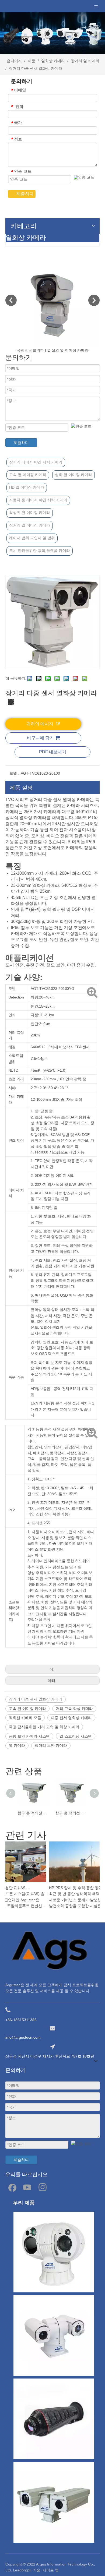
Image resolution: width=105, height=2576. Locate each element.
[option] (52, 304)
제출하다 (25, 194)
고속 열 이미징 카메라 (28, 475)
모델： (15, 773)
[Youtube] (27, 2187)
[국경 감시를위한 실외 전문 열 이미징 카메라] (52, 300)
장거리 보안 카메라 (51, 1745)
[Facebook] (12, 2187)
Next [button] (94, 300)
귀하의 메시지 (40, 724)
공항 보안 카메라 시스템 (29, 1736)
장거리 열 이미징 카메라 (30, 525)
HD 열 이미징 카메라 (27, 487)
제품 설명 (21, 788)
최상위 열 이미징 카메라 (30, 513)
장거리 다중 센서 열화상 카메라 (36, 1699)
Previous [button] (11, 300)
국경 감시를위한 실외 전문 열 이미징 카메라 (52, 350)
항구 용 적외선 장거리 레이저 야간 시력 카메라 (34, 1813)
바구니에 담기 (40, 738)
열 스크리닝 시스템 (76, 1736)
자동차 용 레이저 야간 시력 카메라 (38, 500)
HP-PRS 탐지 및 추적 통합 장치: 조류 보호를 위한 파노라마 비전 (73, 1888)
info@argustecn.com (23, 2037)
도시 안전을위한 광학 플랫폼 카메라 (40, 551)
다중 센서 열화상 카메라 (71, 1718)
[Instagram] (43, 2187)
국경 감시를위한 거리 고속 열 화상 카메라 (44, 1727)
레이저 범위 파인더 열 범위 (32, 538)
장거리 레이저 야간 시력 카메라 (36, 462)
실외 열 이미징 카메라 (73, 475)
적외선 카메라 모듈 (25, 1718)
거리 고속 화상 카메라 (74, 1709)
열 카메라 (17, 1745)
